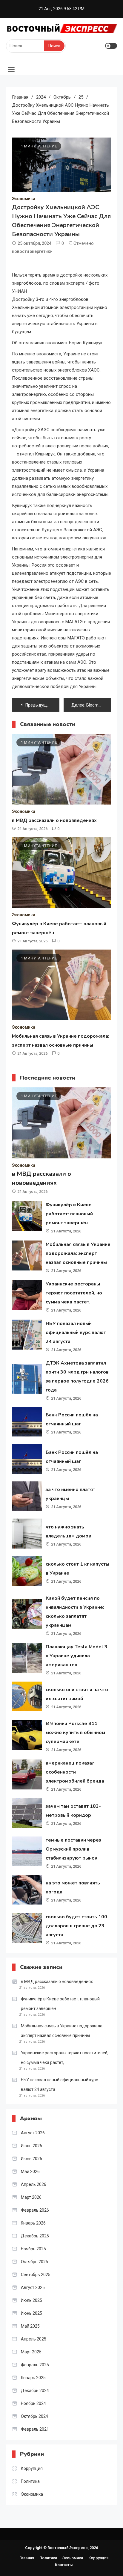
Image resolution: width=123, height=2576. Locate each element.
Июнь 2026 (31, 2159)
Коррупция (32, 2468)
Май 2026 (30, 2171)
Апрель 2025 (34, 2339)
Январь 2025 (33, 2378)
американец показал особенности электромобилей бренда (75, 1772)
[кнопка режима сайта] (111, 46)
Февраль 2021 (35, 2429)
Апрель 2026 (34, 2184)
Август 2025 (33, 2287)
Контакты (64, 2565)
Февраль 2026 (35, 2210)
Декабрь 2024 (35, 2391)
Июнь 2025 (31, 2313)
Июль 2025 (31, 2300)
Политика (30, 2481)
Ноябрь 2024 (33, 2403)
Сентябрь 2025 (36, 2275)
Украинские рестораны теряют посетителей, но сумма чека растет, (74, 1293)
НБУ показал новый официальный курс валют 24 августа (76, 1332)
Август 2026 (33, 2133)
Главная (27, 2558)
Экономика (24, 199)
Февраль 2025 (35, 2365)
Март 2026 (31, 2197)
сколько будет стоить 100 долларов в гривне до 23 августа (76, 1926)
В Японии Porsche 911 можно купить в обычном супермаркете (75, 1733)
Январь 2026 (33, 2223)
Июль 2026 (31, 2146)
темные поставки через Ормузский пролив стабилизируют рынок (73, 1849)
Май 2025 (30, 2326)
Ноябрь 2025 (33, 2249)
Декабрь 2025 (35, 2236)
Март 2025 (31, 2352)
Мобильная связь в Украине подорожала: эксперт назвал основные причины (78, 1253)
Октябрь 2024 (34, 2416)
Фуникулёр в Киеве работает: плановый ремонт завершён (69, 1214)
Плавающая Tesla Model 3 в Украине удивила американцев (77, 1656)
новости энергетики (32, 251)
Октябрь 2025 (34, 2262)
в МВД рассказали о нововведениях (54, 820)
